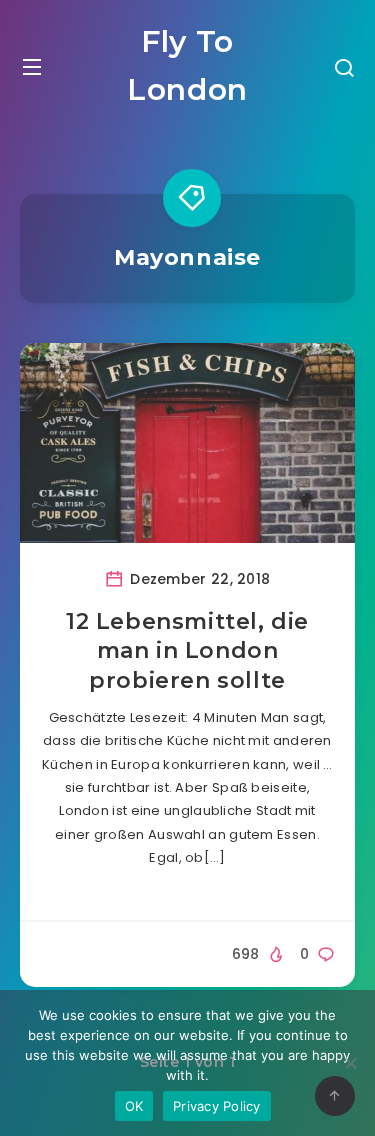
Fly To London (187, 65)
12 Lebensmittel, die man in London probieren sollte (187, 651)
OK (134, 1106)
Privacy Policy (217, 1106)
